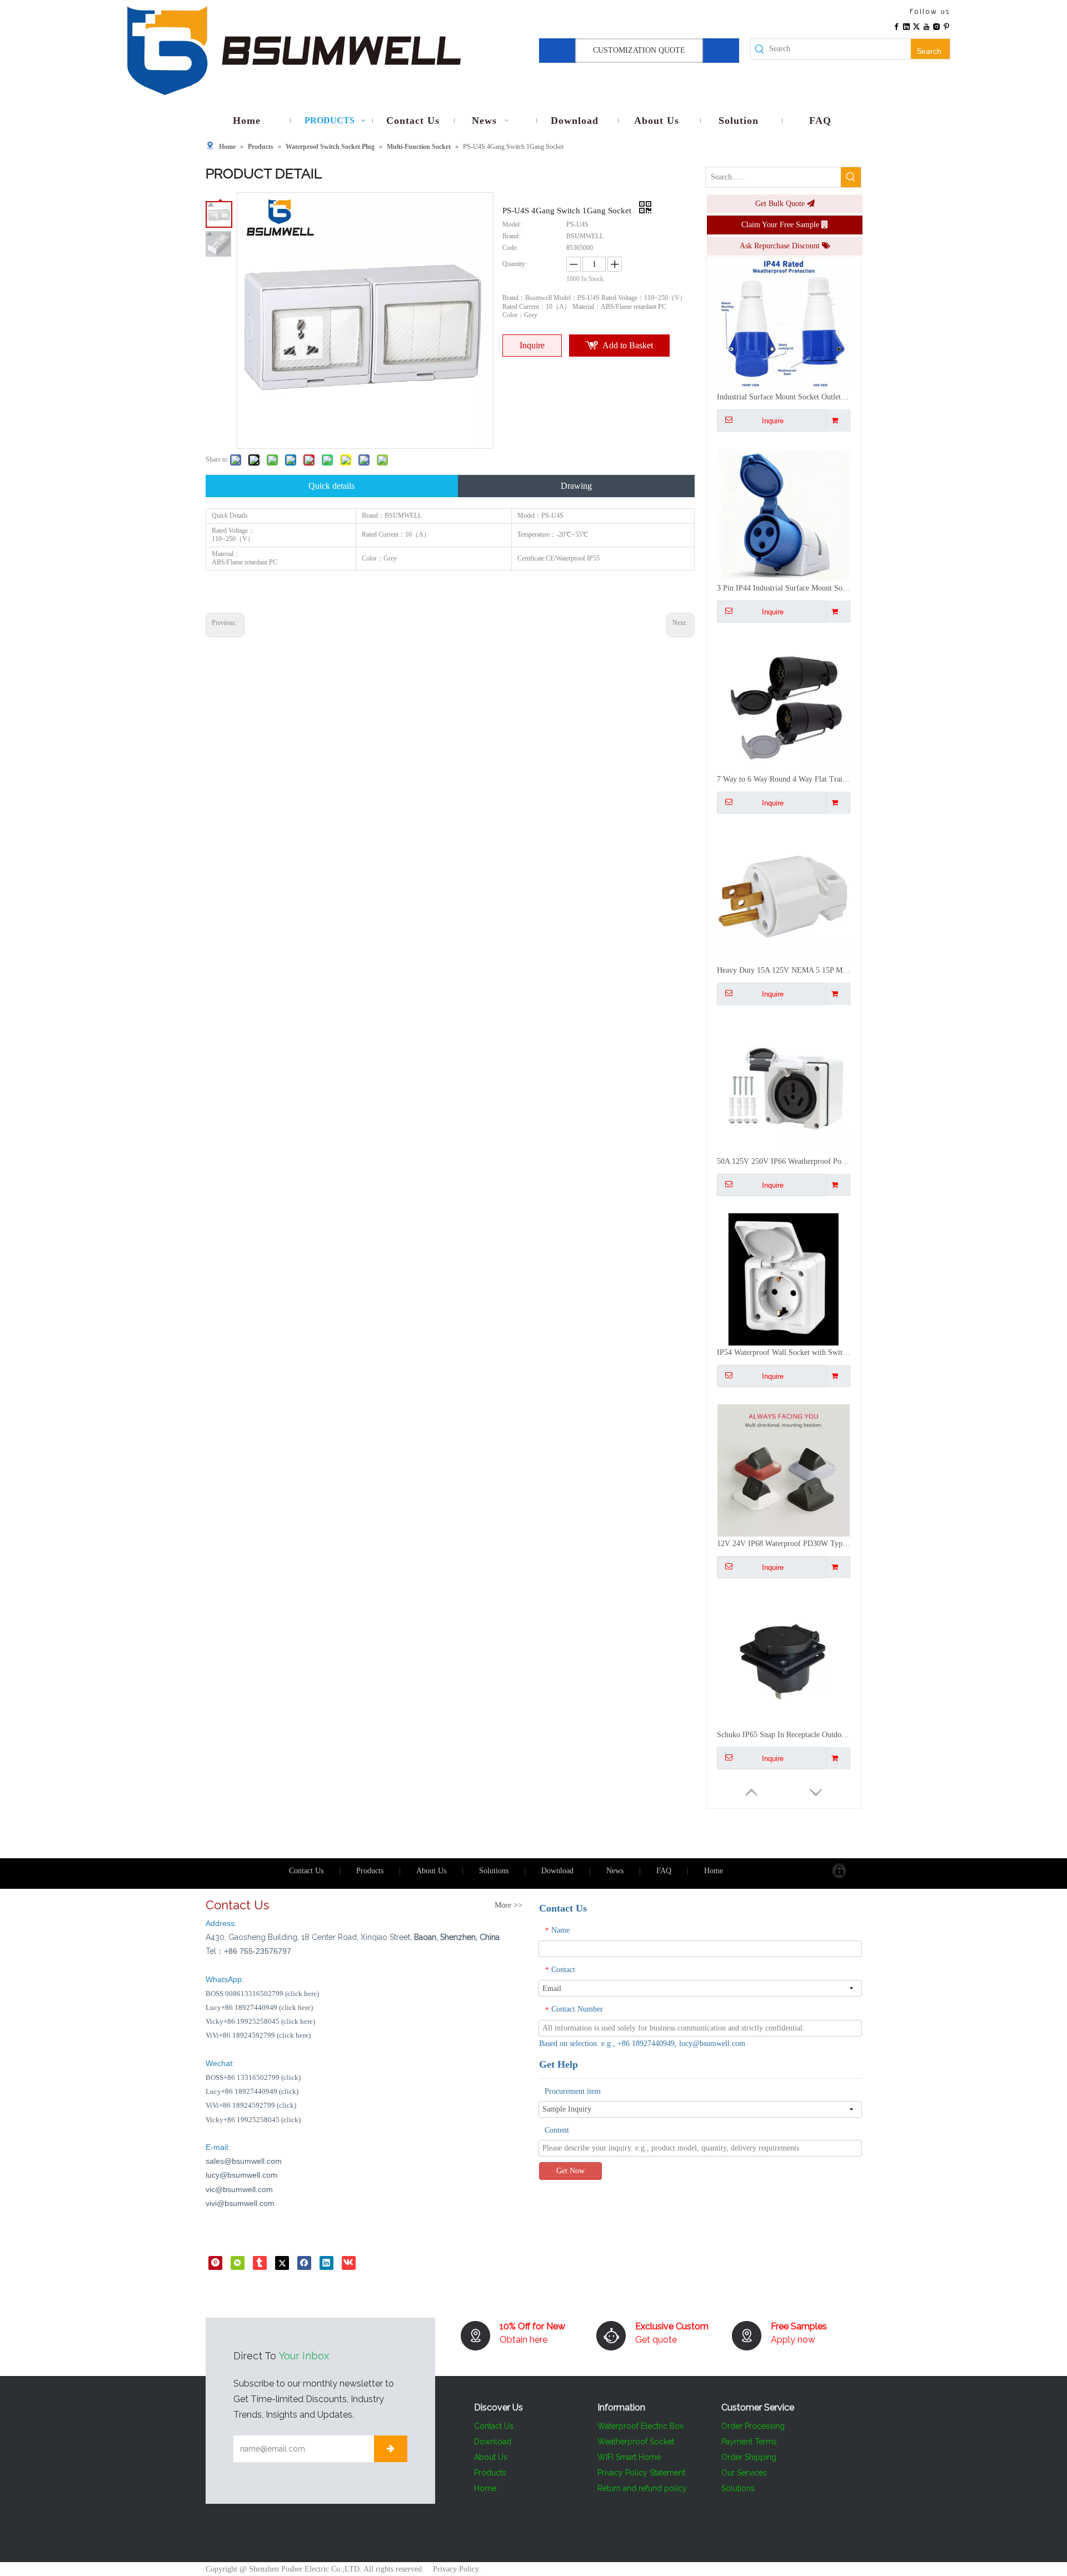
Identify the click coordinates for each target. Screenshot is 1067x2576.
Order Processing (753, 2426)
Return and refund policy (642, 2488)
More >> (508, 1905)
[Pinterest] (946, 26)
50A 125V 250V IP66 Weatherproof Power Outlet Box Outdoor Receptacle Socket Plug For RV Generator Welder (784, 970)
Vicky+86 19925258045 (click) (253, 2120)
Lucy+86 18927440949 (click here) (259, 2007)
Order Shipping (749, 2457)
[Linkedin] (906, 26)
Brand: (511, 236)
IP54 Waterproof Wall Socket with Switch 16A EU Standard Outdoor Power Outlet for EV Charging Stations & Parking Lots (784, 1161)
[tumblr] (260, 2262)
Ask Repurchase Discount (781, 246)
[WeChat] (238, 2262)
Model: (512, 224)
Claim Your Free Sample (781, 225)
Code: (510, 248)
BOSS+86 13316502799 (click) (253, 2077)
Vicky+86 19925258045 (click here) (260, 2021)
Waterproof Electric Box (640, 2426)
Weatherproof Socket (636, 2442)
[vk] (349, 2262)
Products (370, 1871)
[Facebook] (896, 26)
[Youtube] (926, 26)
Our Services (744, 2473)
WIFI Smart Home (629, 2457)
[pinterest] (215, 2262)
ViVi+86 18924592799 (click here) (258, 2035)
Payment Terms (749, 2442)
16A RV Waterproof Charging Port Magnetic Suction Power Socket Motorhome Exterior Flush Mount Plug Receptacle (784, 1735)
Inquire (532, 345)
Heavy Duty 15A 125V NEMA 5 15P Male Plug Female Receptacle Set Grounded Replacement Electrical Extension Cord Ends (784, 779)
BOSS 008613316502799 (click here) (262, 1994)
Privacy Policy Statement (641, 2473)
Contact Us (306, 1871)
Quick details (331, 486)
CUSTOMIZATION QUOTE (639, 50)
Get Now (570, 2171)
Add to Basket (628, 345)
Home (714, 1871)
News (615, 1871)
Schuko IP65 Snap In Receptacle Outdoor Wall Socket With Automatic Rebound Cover (784, 1544)
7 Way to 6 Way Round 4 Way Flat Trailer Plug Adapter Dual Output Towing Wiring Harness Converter (784, 588)
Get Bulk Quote (781, 204)
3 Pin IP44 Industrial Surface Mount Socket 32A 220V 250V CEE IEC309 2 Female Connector (784, 397)
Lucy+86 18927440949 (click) (252, 2091)
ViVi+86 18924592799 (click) (251, 2105)
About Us (431, 1871)
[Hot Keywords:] (851, 177)
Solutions (494, 1871)
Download (557, 1871)
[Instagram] (936, 26)
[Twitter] (916, 26)
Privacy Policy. (457, 2569)
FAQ (664, 1871)
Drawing (576, 486)
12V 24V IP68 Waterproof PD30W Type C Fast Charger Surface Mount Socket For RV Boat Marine (784, 1352)
